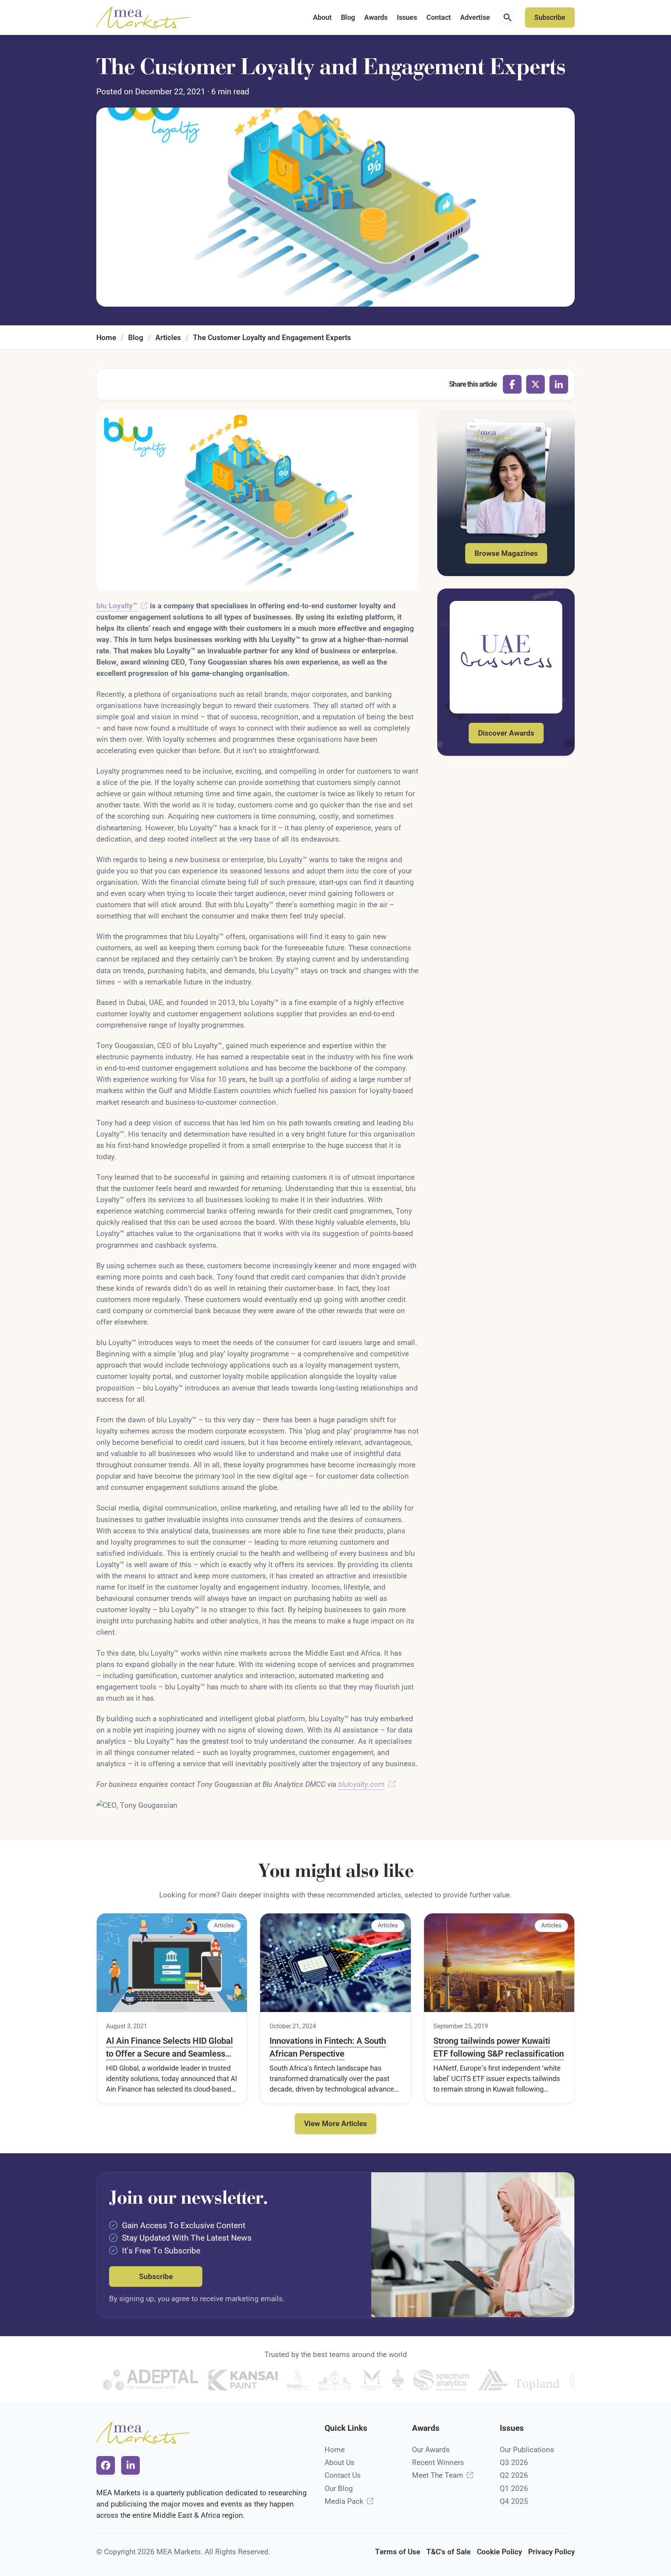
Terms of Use (398, 2552)
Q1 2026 (514, 2488)
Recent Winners (438, 2462)
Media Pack (344, 2501)
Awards (376, 17)
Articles (168, 338)
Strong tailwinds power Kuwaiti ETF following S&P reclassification (499, 2047)
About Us (340, 2462)
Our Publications (527, 2450)
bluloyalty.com (361, 1784)
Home (106, 338)
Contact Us (343, 2475)
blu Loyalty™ (117, 606)
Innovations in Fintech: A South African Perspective (328, 2047)
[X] (535, 384)
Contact (439, 17)
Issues (407, 17)
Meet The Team (438, 2475)
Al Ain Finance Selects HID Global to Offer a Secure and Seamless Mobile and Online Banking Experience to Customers (169, 2048)
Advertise (475, 17)
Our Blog (339, 2488)
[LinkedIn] (559, 384)
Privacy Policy (551, 2552)
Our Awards (431, 2450)
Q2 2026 (514, 2475)
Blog (348, 17)
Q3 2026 (514, 2462)
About (322, 17)
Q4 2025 (514, 2501)
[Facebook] (512, 384)
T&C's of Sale (448, 2552)
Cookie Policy (499, 2552)
